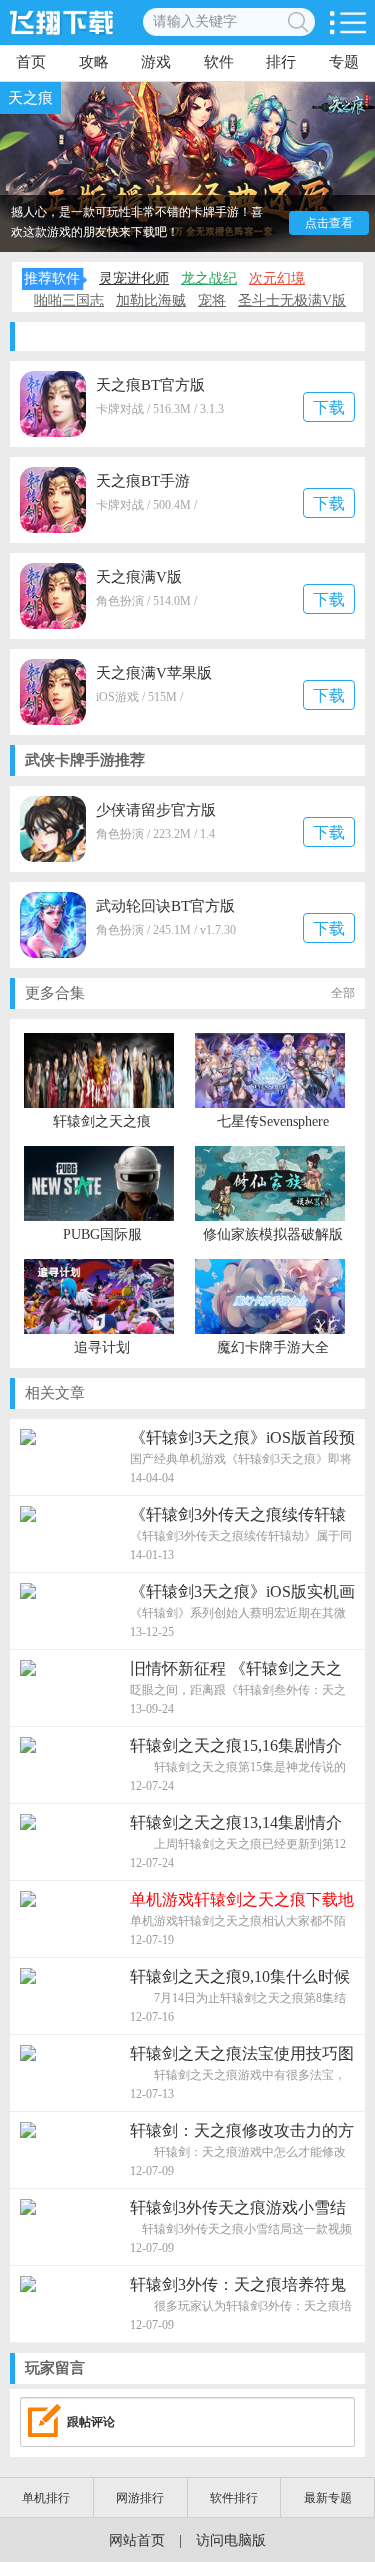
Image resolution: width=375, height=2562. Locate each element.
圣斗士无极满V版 (292, 300)
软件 (219, 62)
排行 (281, 62)
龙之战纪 (209, 278)
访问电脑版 (231, 2540)
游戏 (156, 62)
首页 (31, 62)
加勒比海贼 (151, 300)
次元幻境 (277, 278)
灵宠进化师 (134, 278)
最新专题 (328, 2498)
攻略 (94, 62)
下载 (329, 407)
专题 (344, 62)
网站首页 (137, 2540)
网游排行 (140, 2498)
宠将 (212, 300)
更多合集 (190, 993)
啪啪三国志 (69, 300)
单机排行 (46, 2498)
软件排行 (234, 2498)
